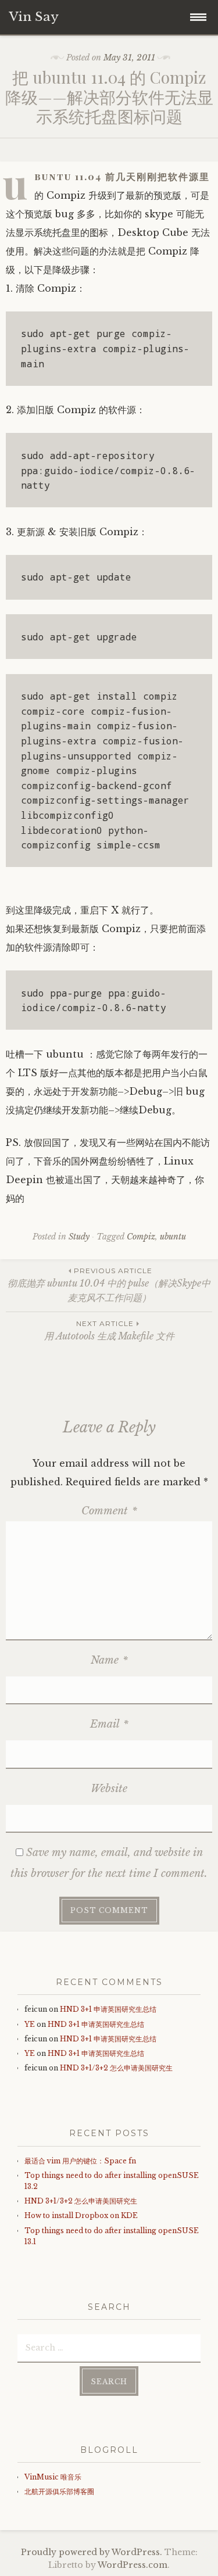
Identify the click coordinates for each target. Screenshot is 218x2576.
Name (109, 1660)
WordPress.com (133, 2565)
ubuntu (173, 1237)
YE (30, 2024)
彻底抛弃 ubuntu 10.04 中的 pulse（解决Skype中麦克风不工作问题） (109, 1285)
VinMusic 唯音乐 (53, 2477)
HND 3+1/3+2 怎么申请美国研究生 (116, 2068)
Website (109, 1789)
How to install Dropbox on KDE (81, 2215)
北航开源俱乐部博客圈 (59, 2491)
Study (79, 1237)
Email (109, 1724)
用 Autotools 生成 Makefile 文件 (109, 1330)
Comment (109, 1511)
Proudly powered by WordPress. (92, 2552)
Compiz (141, 1237)
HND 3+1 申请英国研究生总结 (108, 2009)
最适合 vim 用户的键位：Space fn (80, 2161)
